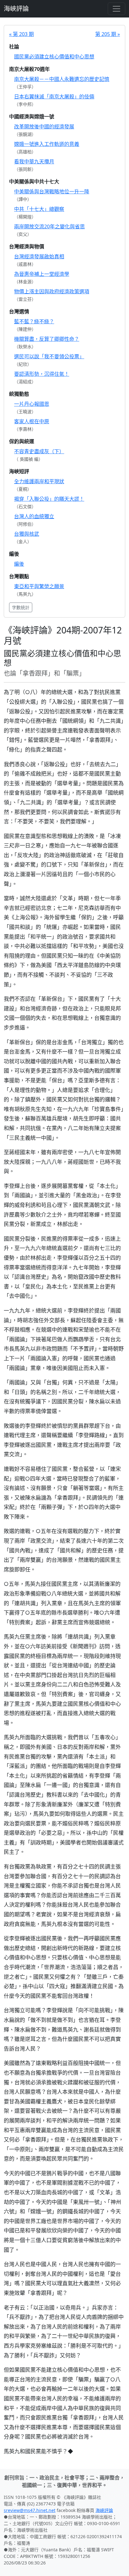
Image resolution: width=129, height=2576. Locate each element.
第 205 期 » (108, 34)
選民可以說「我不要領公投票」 (49, 356)
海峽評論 (16, 9)
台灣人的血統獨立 (34, 516)
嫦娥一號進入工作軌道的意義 (47, 144)
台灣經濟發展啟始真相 (39, 256)
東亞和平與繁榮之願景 (39, 586)
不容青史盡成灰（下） (39, 451)
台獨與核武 (27, 534)
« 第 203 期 (21, 34)
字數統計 (21, 607)
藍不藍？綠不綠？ (34, 321)
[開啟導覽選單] (116, 9)
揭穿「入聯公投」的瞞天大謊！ (49, 499)
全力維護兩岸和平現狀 (39, 481)
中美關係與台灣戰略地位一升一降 (52, 191)
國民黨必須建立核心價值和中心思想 (54, 57)
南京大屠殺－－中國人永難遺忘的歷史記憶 (62, 79)
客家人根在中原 (32, 421)
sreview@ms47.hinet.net (30, 2510)
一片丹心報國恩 (32, 404)
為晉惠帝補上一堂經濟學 (42, 274)
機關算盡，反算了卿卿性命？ (47, 339)
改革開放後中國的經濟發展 (44, 127)
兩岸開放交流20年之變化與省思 (49, 226)
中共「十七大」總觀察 (39, 209)
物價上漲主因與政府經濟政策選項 (52, 291)
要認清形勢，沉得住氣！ (42, 374)
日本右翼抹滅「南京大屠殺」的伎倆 (54, 97)
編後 (19, 564)
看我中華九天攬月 (34, 161)
